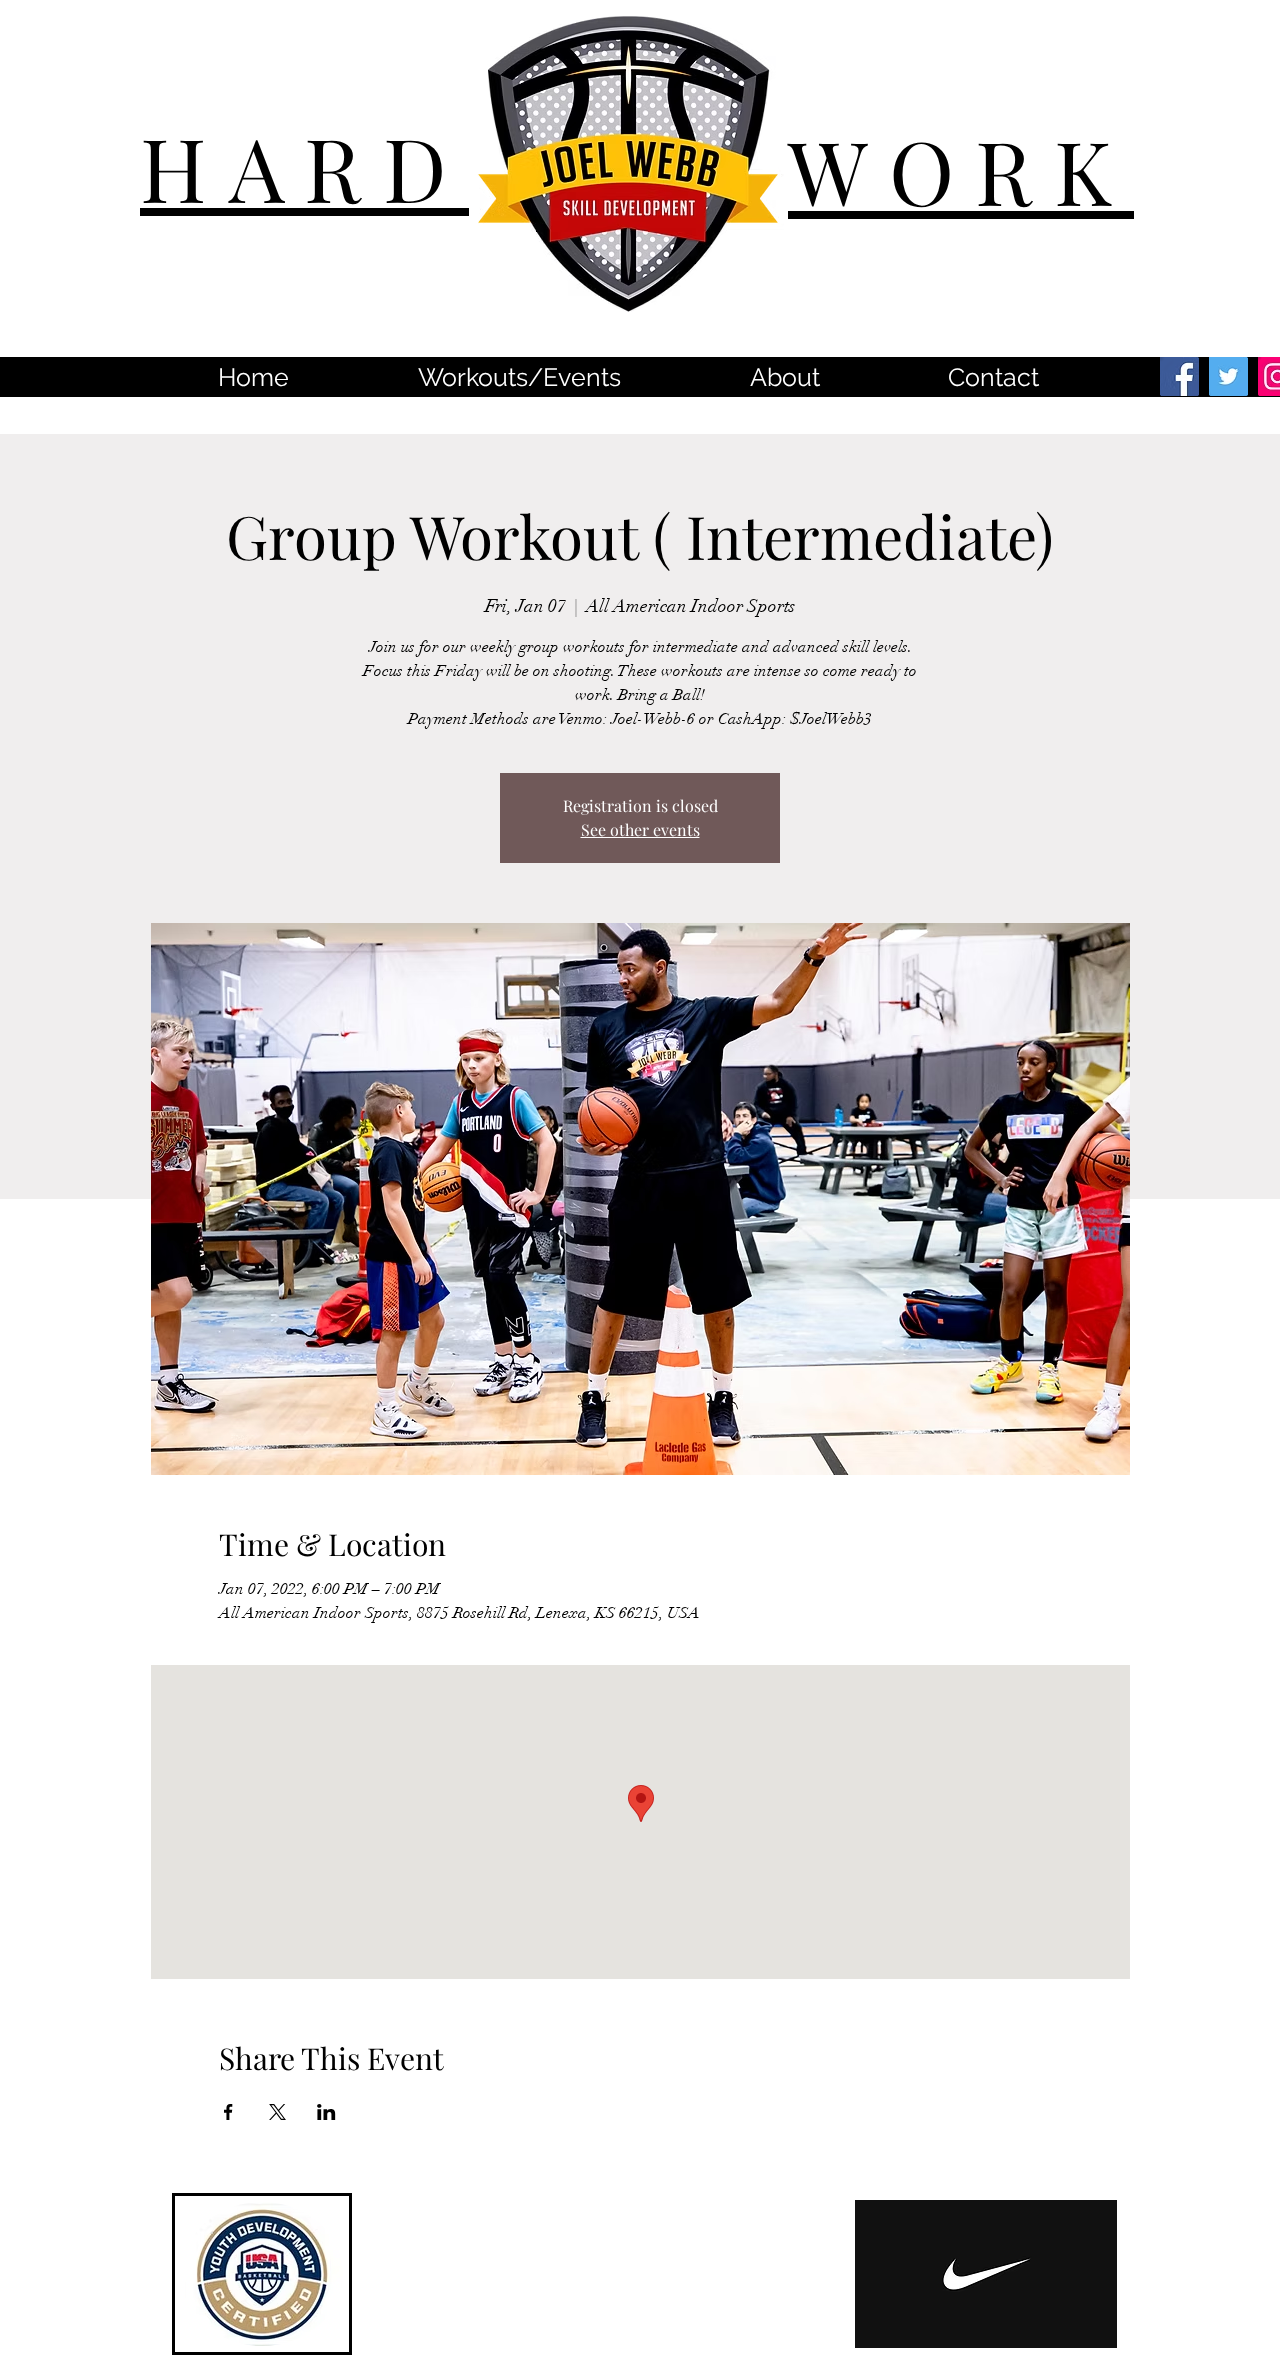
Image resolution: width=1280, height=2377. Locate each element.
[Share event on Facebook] (228, 2112)
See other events (640, 829)
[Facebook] (1179, 376)
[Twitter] (1228, 376)
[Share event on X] (277, 2112)
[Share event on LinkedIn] (326, 2112)
